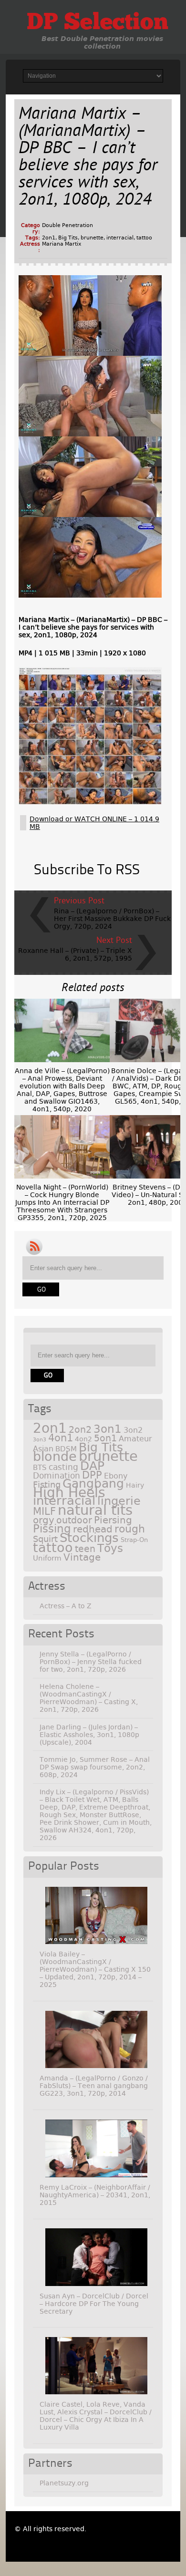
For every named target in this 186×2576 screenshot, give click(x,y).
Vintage (82, 1557)
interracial (120, 238)
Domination (57, 1476)
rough (130, 1529)
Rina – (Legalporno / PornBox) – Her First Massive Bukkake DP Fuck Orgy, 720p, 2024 (112, 919)
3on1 (108, 1429)
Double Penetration (67, 225)
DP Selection (98, 23)
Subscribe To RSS (87, 870)
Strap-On (134, 1540)
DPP (92, 1475)
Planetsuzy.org (64, 2483)
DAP (92, 1466)
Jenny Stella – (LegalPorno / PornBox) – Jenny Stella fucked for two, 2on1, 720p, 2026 (91, 1662)
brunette (92, 238)
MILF (44, 1511)
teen (85, 1549)
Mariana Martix (62, 244)
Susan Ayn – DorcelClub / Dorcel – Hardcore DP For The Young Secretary (94, 2304)
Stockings (89, 1538)
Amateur (135, 1439)
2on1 (49, 238)
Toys (110, 1548)
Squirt (45, 1539)
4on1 (61, 1438)
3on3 (40, 1440)
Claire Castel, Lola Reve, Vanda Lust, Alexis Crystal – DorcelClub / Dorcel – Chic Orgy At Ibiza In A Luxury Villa (96, 2416)
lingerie (119, 1501)
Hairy (135, 1485)
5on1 (105, 1438)
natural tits (95, 1510)
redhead (93, 1529)
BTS (40, 1467)
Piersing (113, 1520)
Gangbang (93, 1484)
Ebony (116, 1476)
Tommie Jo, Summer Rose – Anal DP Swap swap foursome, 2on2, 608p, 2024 (95, 1767)
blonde (55, 1456)
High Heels (69, 1493)
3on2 (133, 1430)
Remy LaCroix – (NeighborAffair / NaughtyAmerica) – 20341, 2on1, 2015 (95, 2195)
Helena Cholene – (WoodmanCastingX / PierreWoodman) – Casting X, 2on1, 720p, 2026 (89, 1698)
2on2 (80, 1430)
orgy (44, 1520)
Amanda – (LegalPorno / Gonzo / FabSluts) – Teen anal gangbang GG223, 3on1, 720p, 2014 (94, 2086)
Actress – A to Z (66, 1606)
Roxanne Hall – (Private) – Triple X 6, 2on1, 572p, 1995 (75, 954)
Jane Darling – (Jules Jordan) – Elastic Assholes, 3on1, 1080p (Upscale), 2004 (89, 1735)
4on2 (83, 1439)
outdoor (74, 1520)
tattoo (144, 238)
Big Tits (68, 238)
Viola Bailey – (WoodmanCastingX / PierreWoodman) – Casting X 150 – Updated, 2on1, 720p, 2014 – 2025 (95, 1969)
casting (63, 1467)
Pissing (52, 1529)
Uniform (47, 1558)
